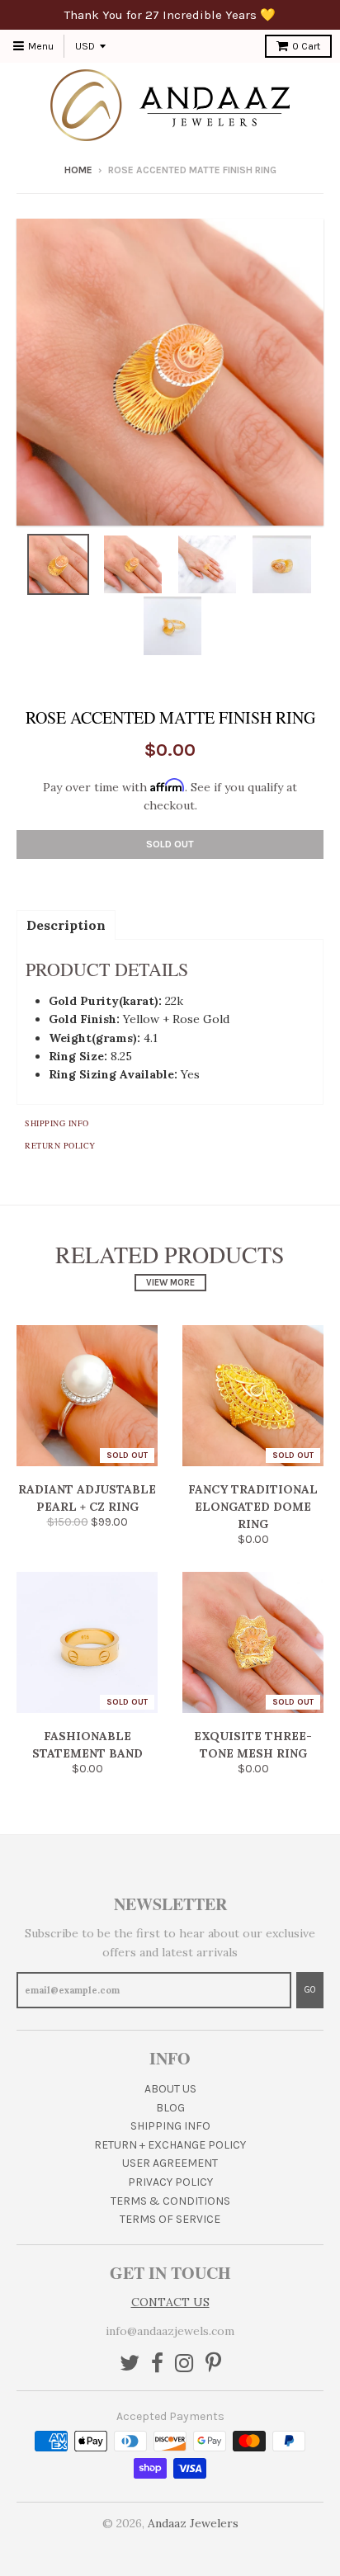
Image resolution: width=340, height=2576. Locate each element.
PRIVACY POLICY (170, 2182)
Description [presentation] (66, 925)
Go (310, 1990)
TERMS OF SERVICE (170, 2219)
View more (170, 1283)
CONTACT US (170, 2302)
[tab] (66, 924)
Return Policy (60, 1145)
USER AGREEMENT (170, 2163)
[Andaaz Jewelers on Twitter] (130, 2364)
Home (78, 170)
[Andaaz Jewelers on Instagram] (184, 2364)
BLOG (170, 2108)
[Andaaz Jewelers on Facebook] (157, 2364)
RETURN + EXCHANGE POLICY (170, 2145)
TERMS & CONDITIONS (170, 2201)
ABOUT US (170, 2089)
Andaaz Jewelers (193, 2523)
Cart (306, 46)
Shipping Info (57, 1123)
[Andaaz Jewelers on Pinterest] (213, 2364)
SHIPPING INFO (170, 2126)
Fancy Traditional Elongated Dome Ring (253, 1507)
